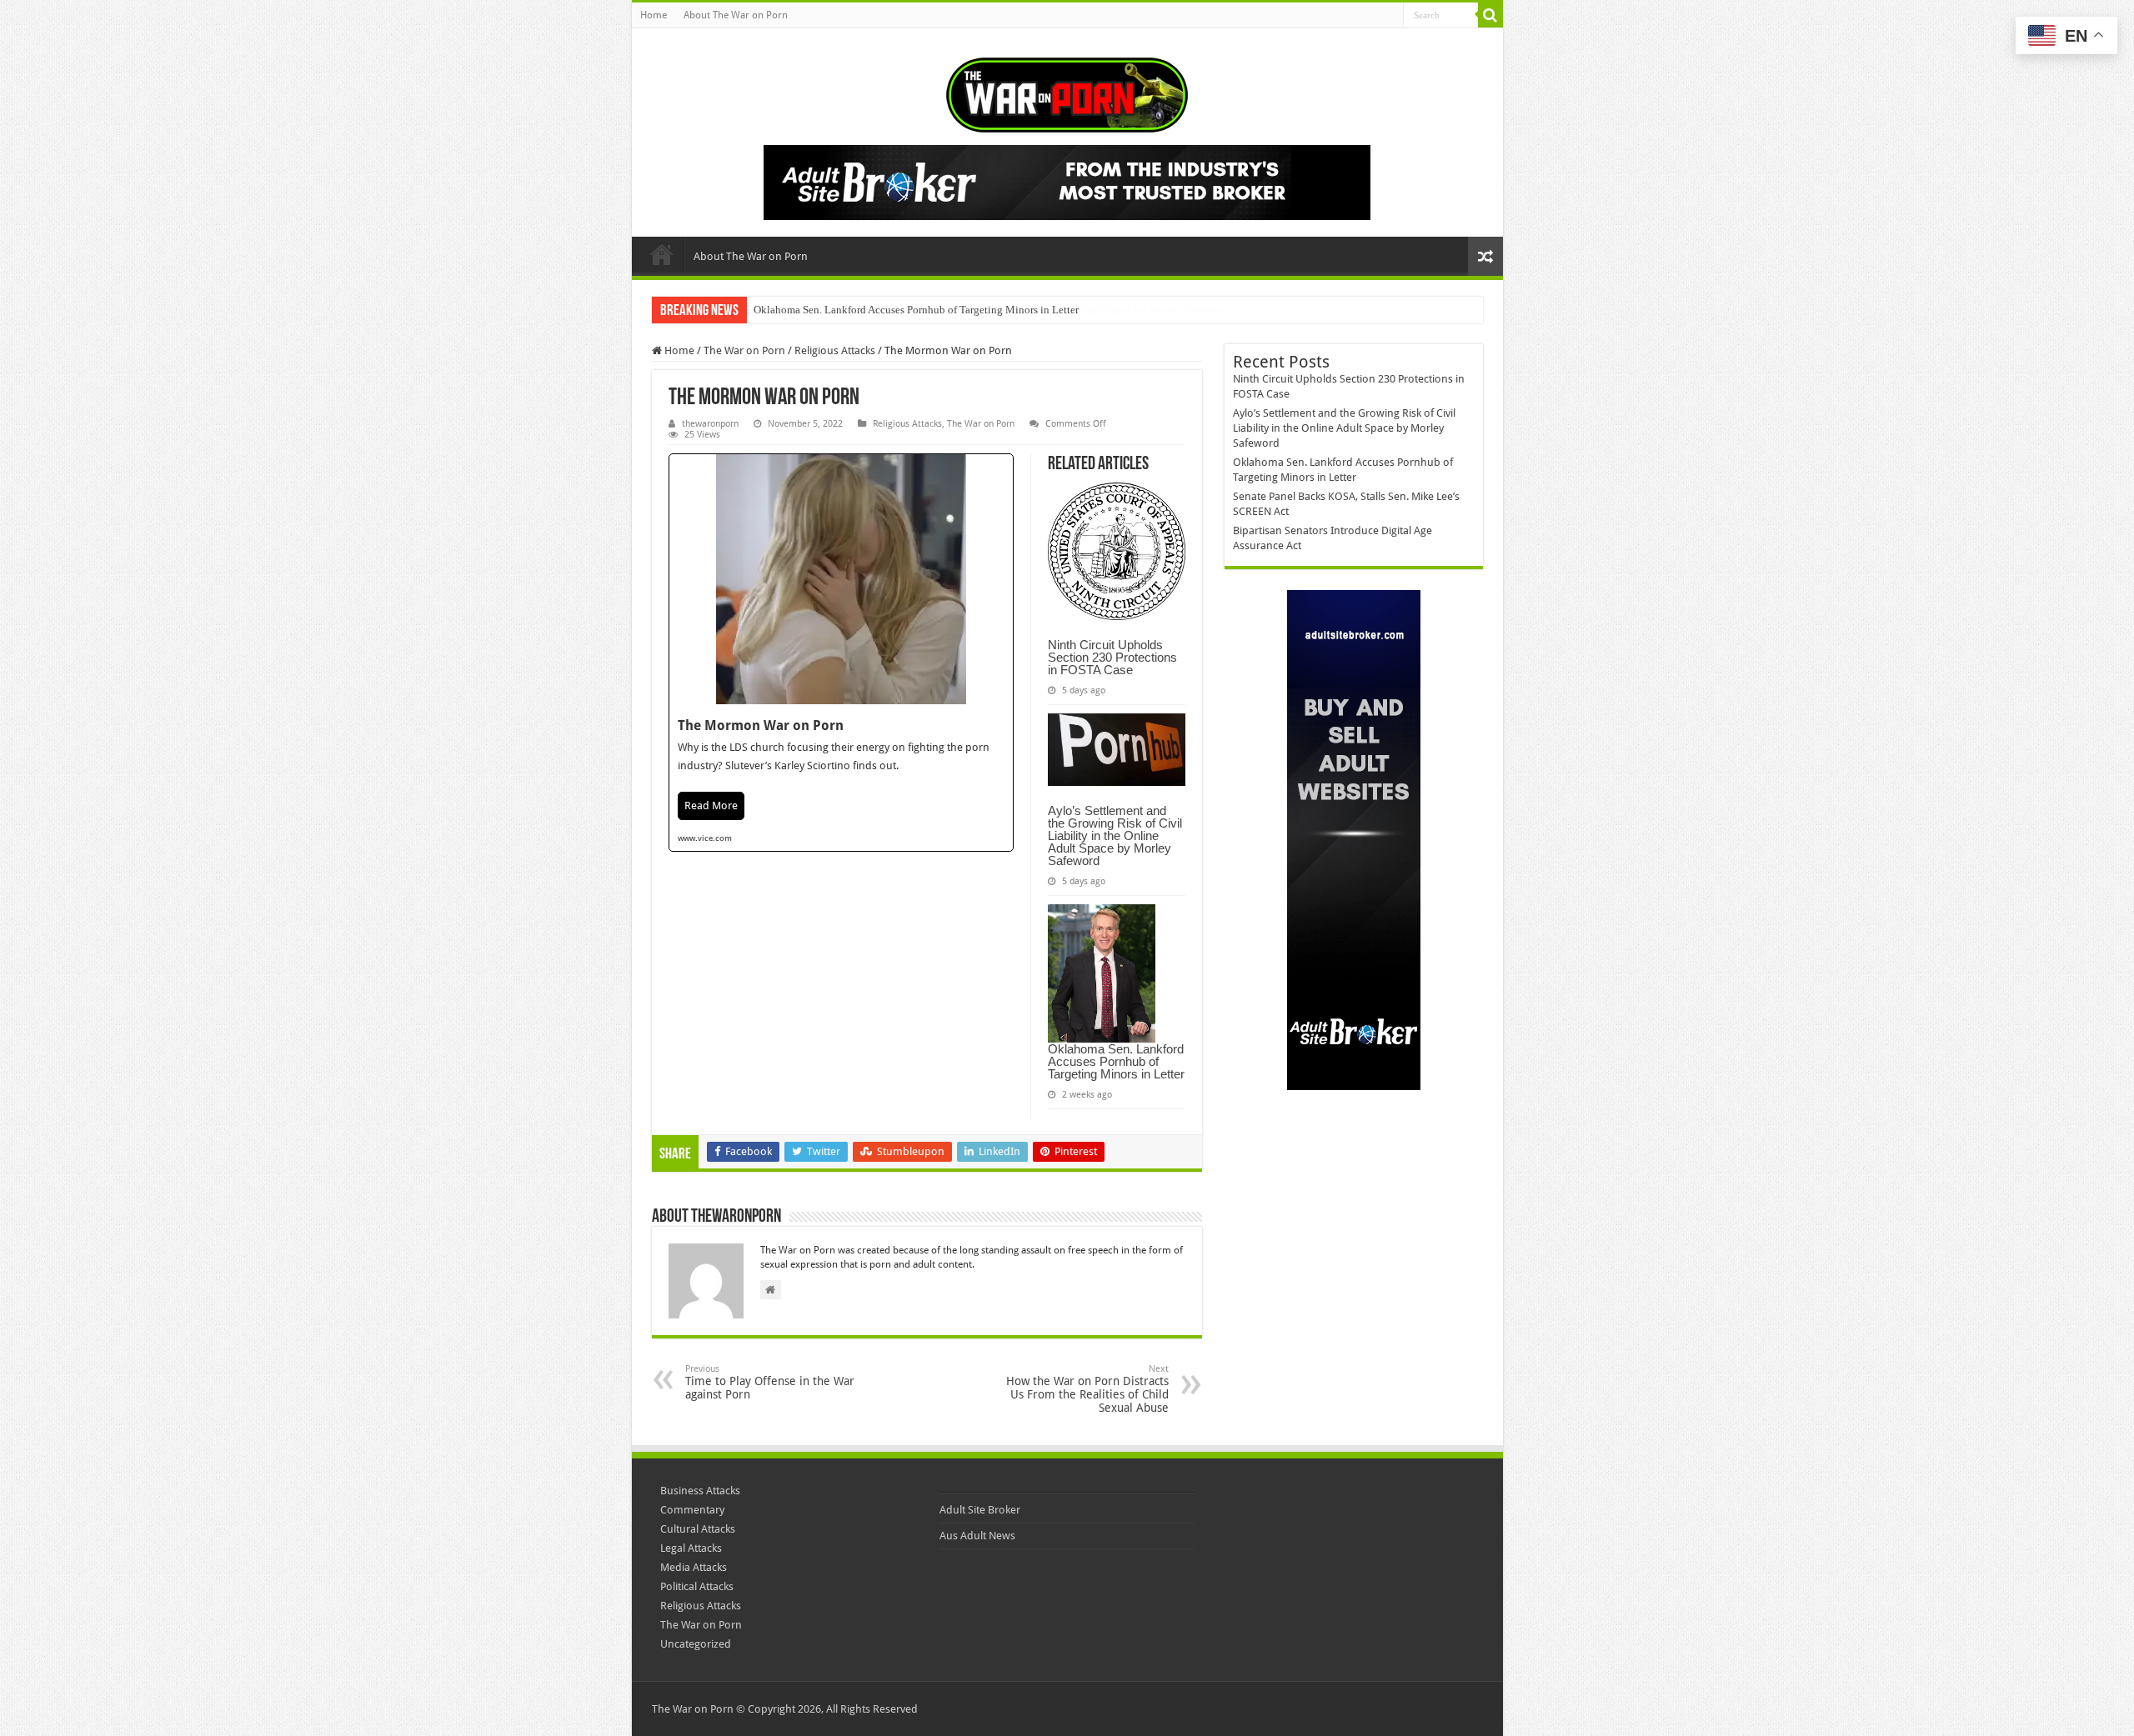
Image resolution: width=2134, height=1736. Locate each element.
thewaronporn (710, 424)
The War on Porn (744, 350)
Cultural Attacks (698, 1529)
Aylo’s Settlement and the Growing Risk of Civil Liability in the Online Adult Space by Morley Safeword (1115, 835)
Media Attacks (694, 1567)
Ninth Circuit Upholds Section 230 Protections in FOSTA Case (1112, 657)
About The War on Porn (736, 15)
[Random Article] (1485, 256)
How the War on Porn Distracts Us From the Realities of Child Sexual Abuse (1087, 1389)
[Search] (1490, 15)
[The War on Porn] (1067, 92)
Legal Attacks (691, 1548)
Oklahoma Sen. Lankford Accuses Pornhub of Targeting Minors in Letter (916, 310)
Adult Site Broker (980, 1510)
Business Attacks (700, 1491)
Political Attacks (697, 1586)
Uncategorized (696, 1644)
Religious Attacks (835, 350)
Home (654, 15)
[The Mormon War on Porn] (841, 653)
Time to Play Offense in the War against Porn (770, 1382)
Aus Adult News (977, 1536)
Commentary (692, 1510)
